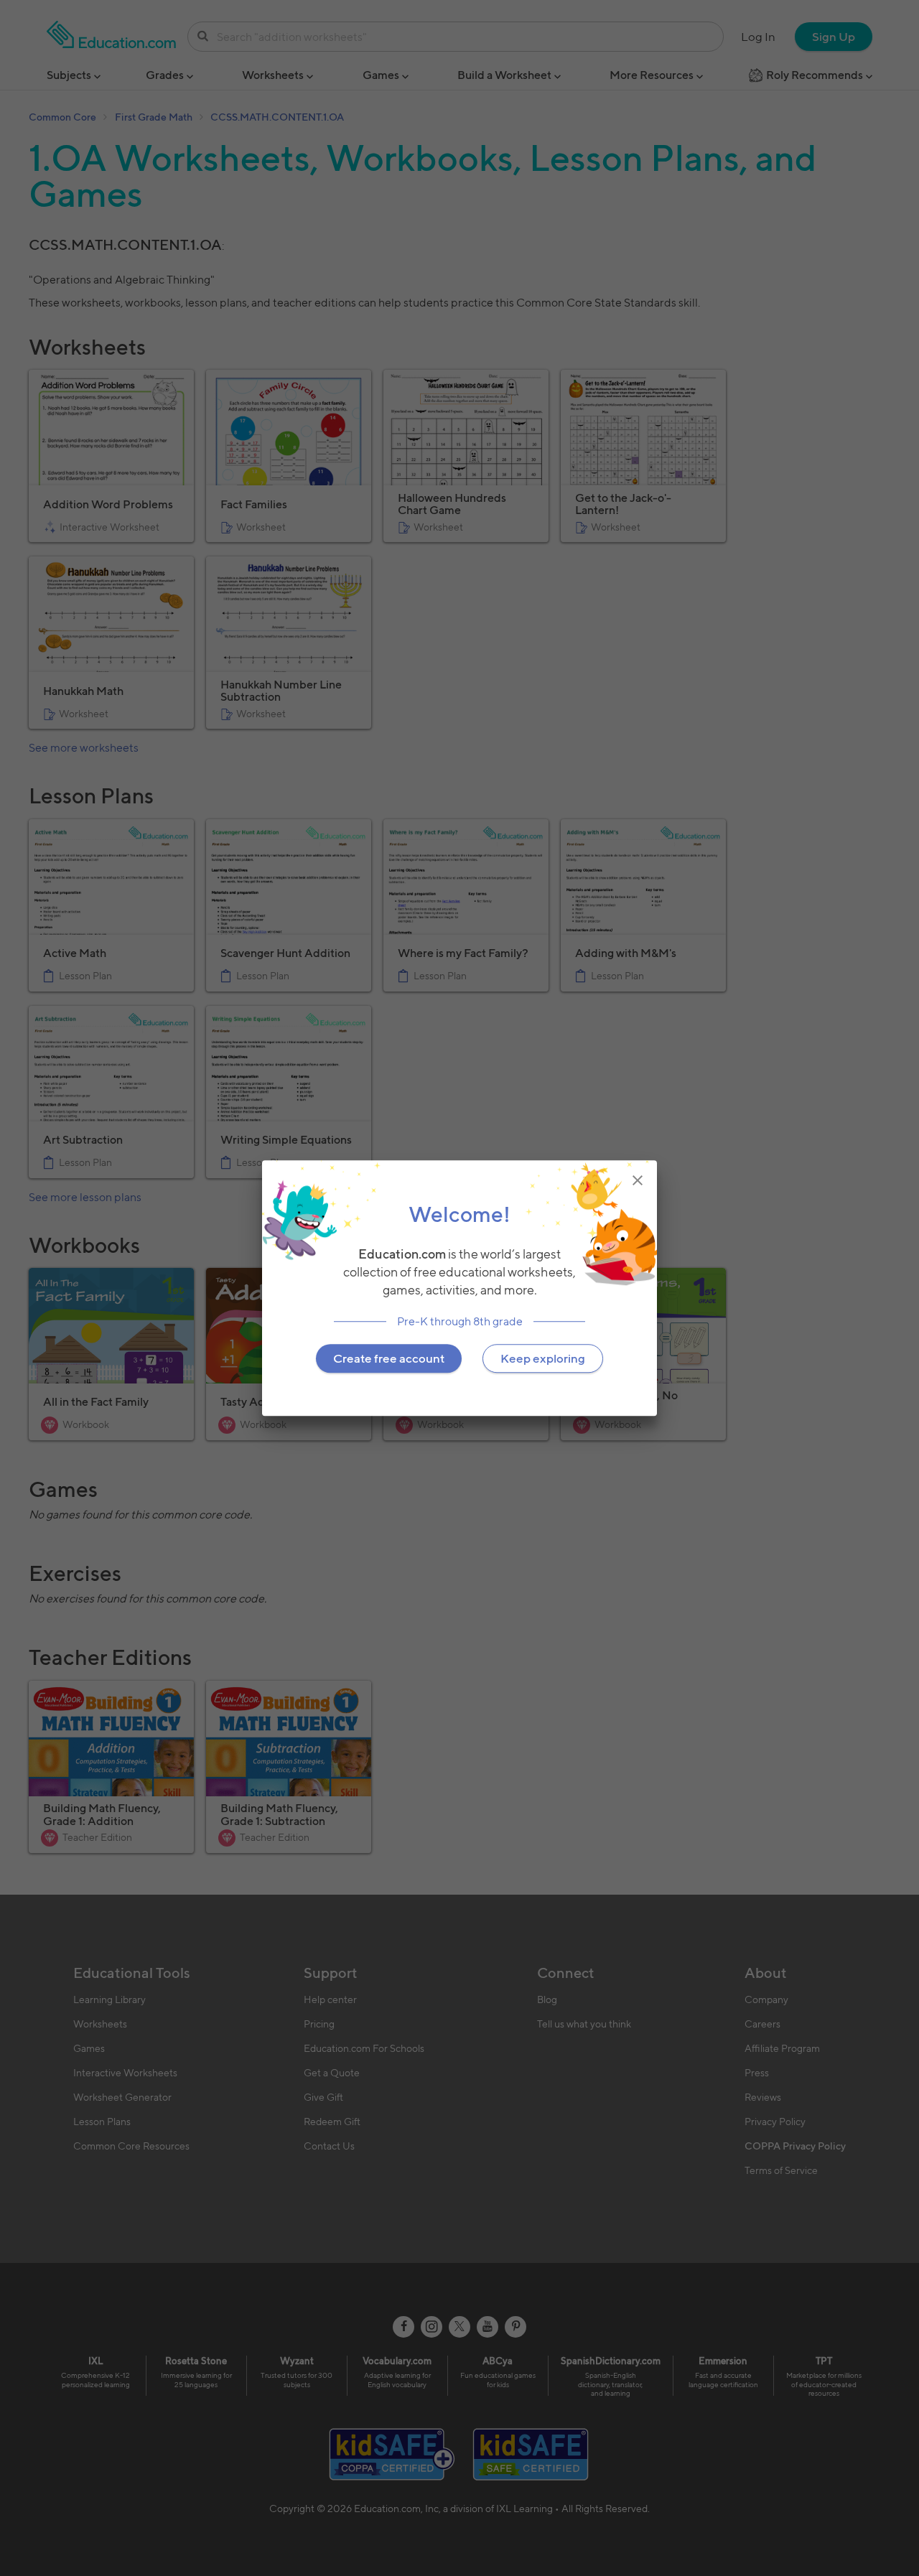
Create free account (389, 1358)
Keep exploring (543, 1358)
